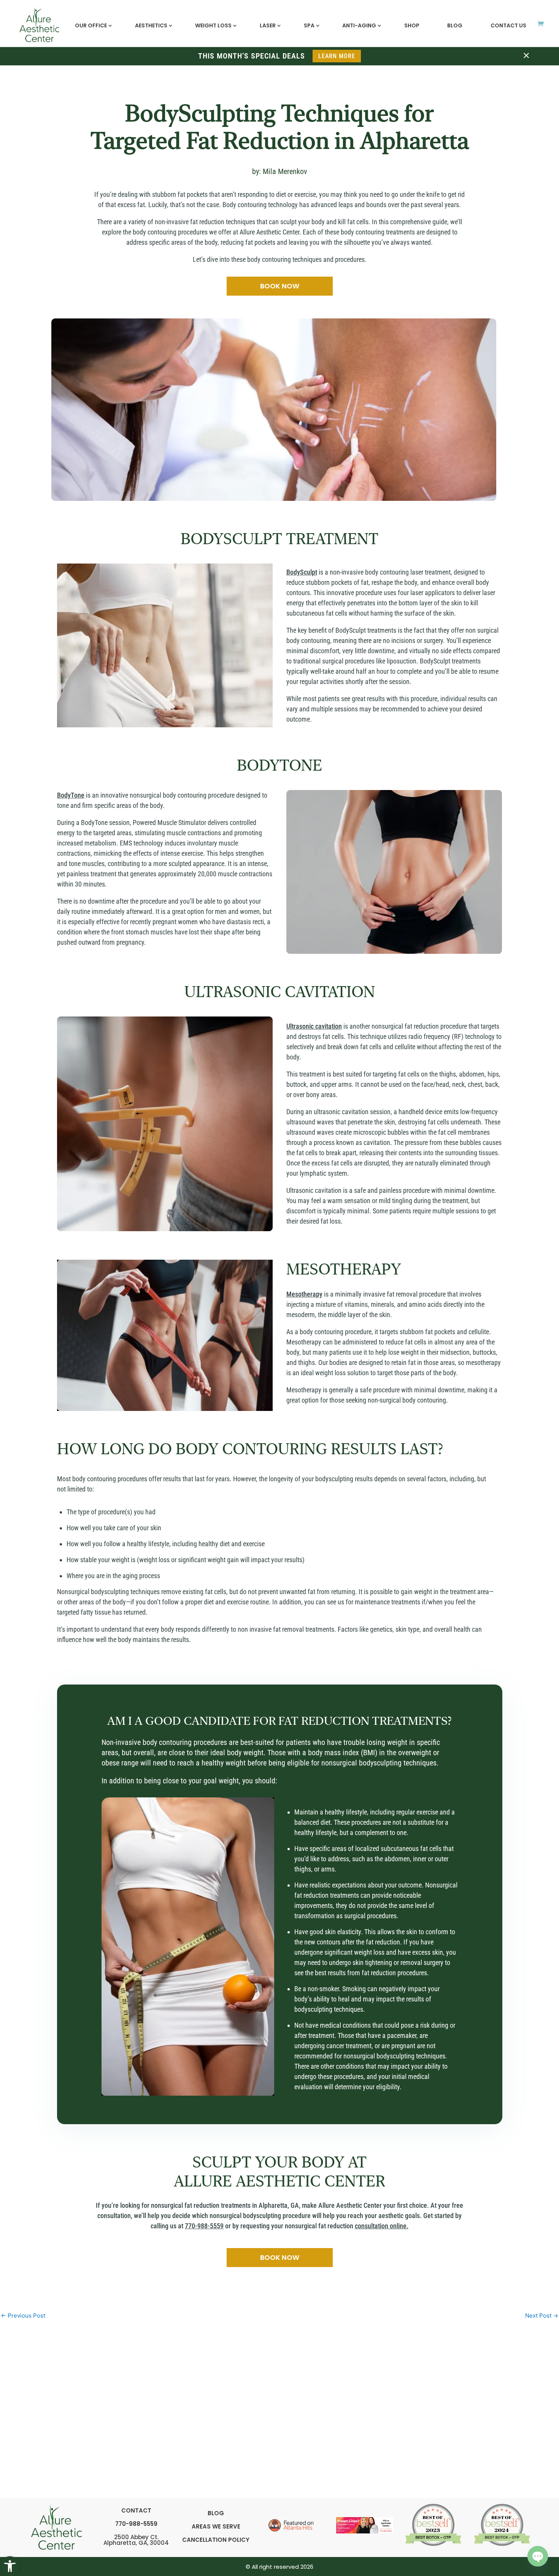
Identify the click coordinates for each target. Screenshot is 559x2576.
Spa (309, 25)
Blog (455, 25)
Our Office (91, 25)
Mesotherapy (304, 1294)
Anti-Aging (359, 25)
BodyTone (71, 795)
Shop (412, 25)
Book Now (280, 286)
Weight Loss (213, 25)
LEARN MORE (337, 56)
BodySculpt (302, 572)
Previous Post (23, 2316)
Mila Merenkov (285, 171)
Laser (268, 25)
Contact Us (508, 25)
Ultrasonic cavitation (314, 1026)
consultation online (381, 2226)
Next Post (542, 2316)
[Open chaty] (538, 2556)
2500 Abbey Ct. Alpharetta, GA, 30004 (136, 2540)
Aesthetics (151, 25)
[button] (10, 2566)
